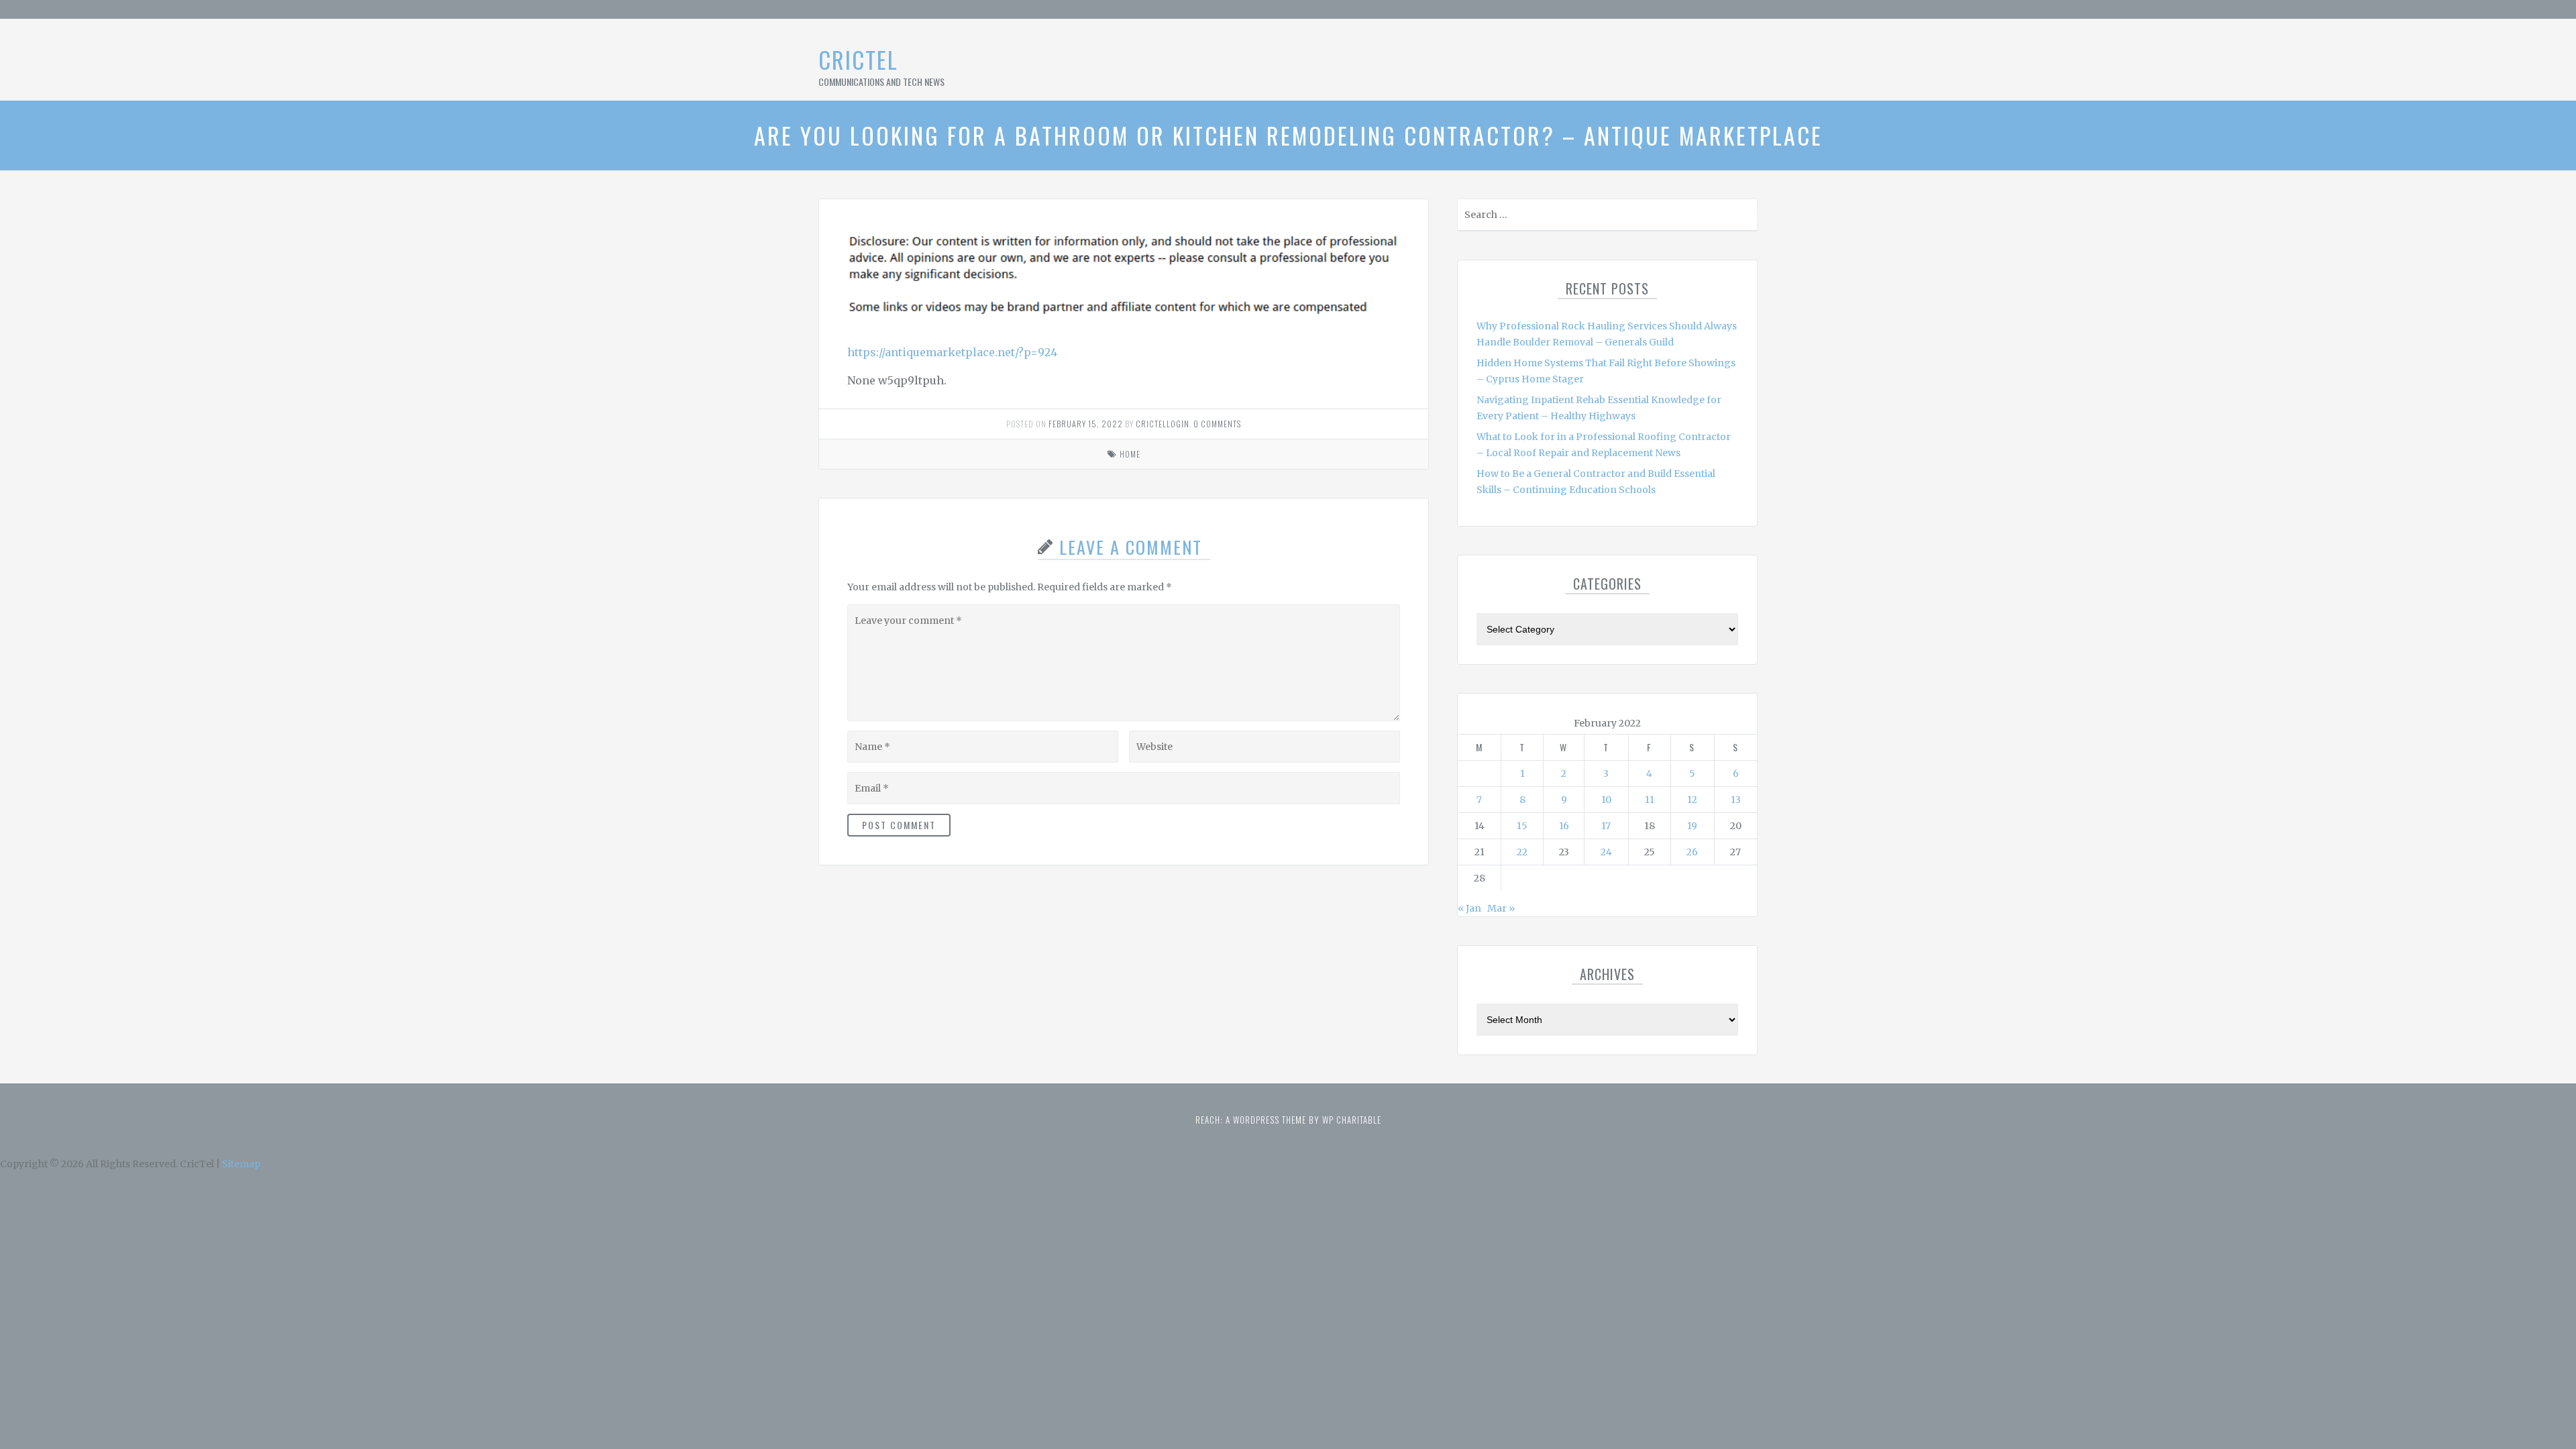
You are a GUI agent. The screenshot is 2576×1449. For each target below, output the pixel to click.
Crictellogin (1163, 424)
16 (1564, 826)
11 (1650, 800)
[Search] (1746, 218)
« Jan (1469, 908)
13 (1736, 800)
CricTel (858, 59)
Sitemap (241, 1164)
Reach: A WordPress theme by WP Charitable (1288, 1120)
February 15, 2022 (1086, 424)
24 (1606, 852)
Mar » (1501, 908)
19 (1692, 826)
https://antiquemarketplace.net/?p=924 (952, 352)
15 (1522, 826)
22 (1522, 852)
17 (1606, 826)
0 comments (1217, 424)
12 (1692, 800)
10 (1606, 800)
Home (1130, 454)
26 (1692, 852)
